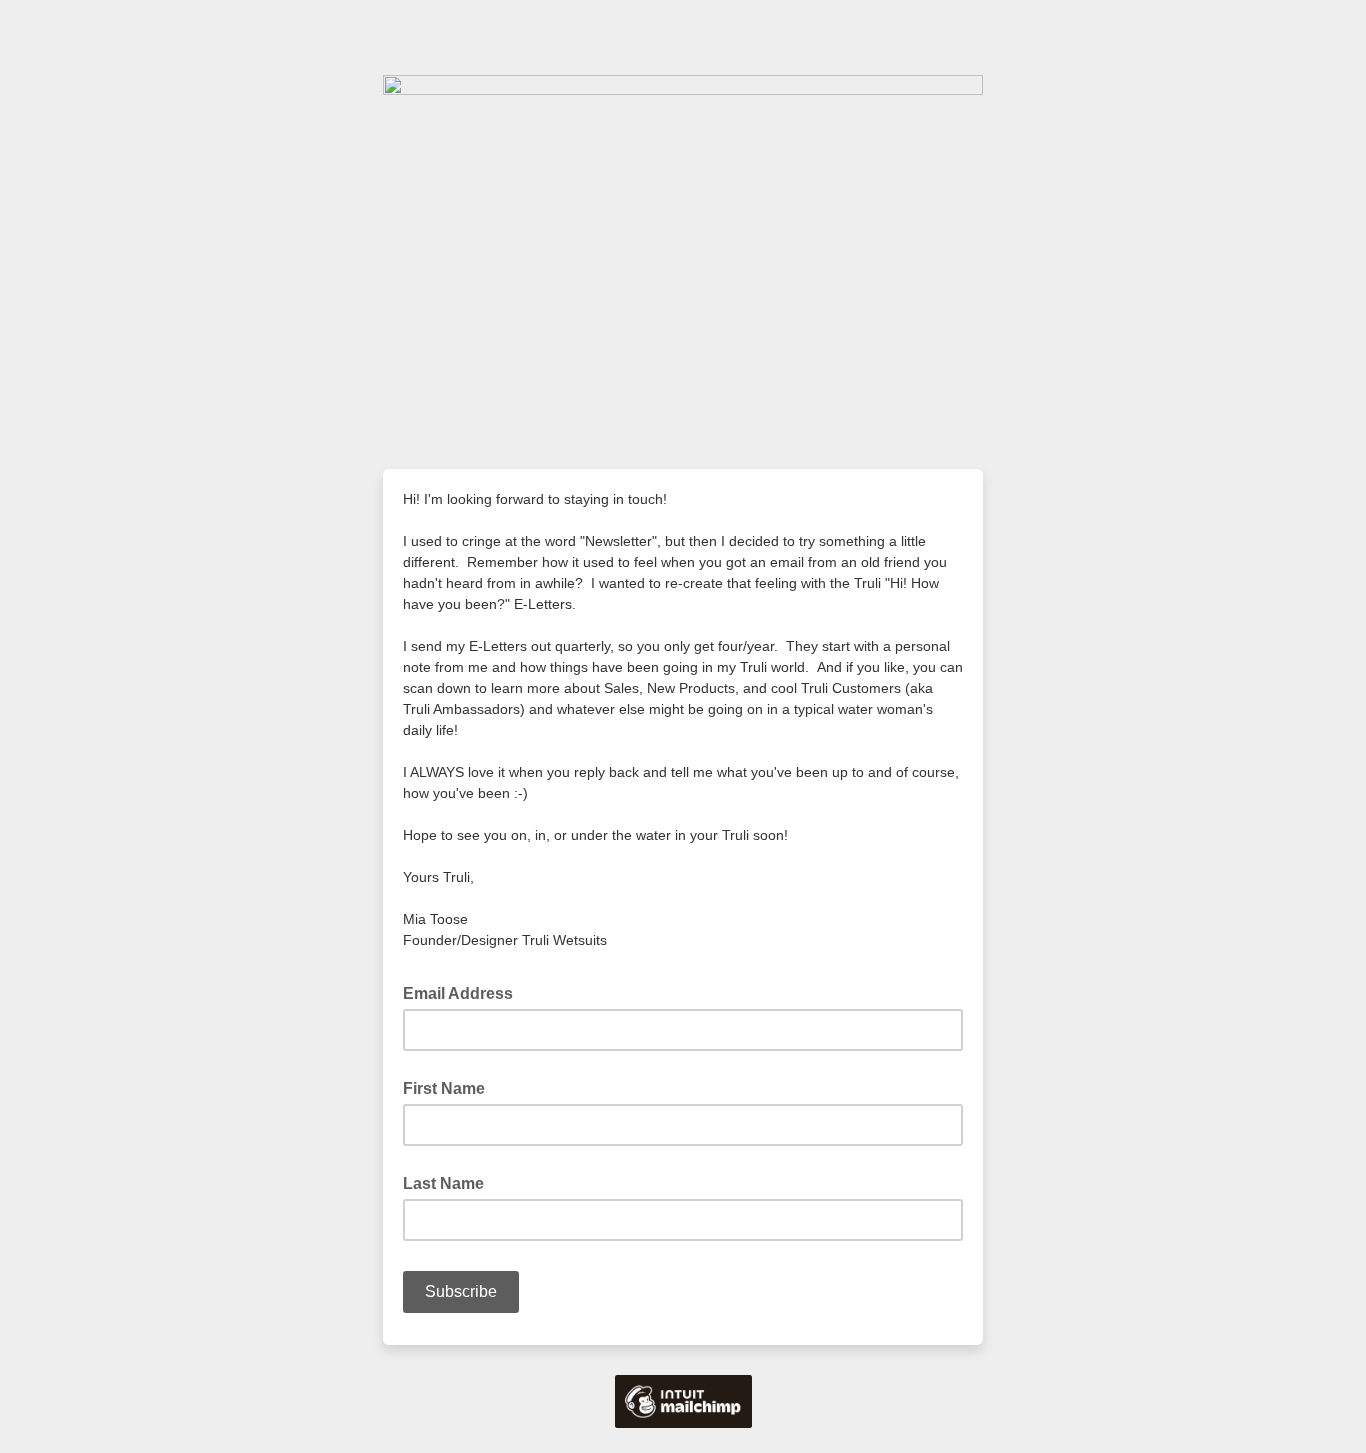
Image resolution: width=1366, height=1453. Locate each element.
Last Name (443, 1183)
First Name (444, 1088)
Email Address (464, 992)
